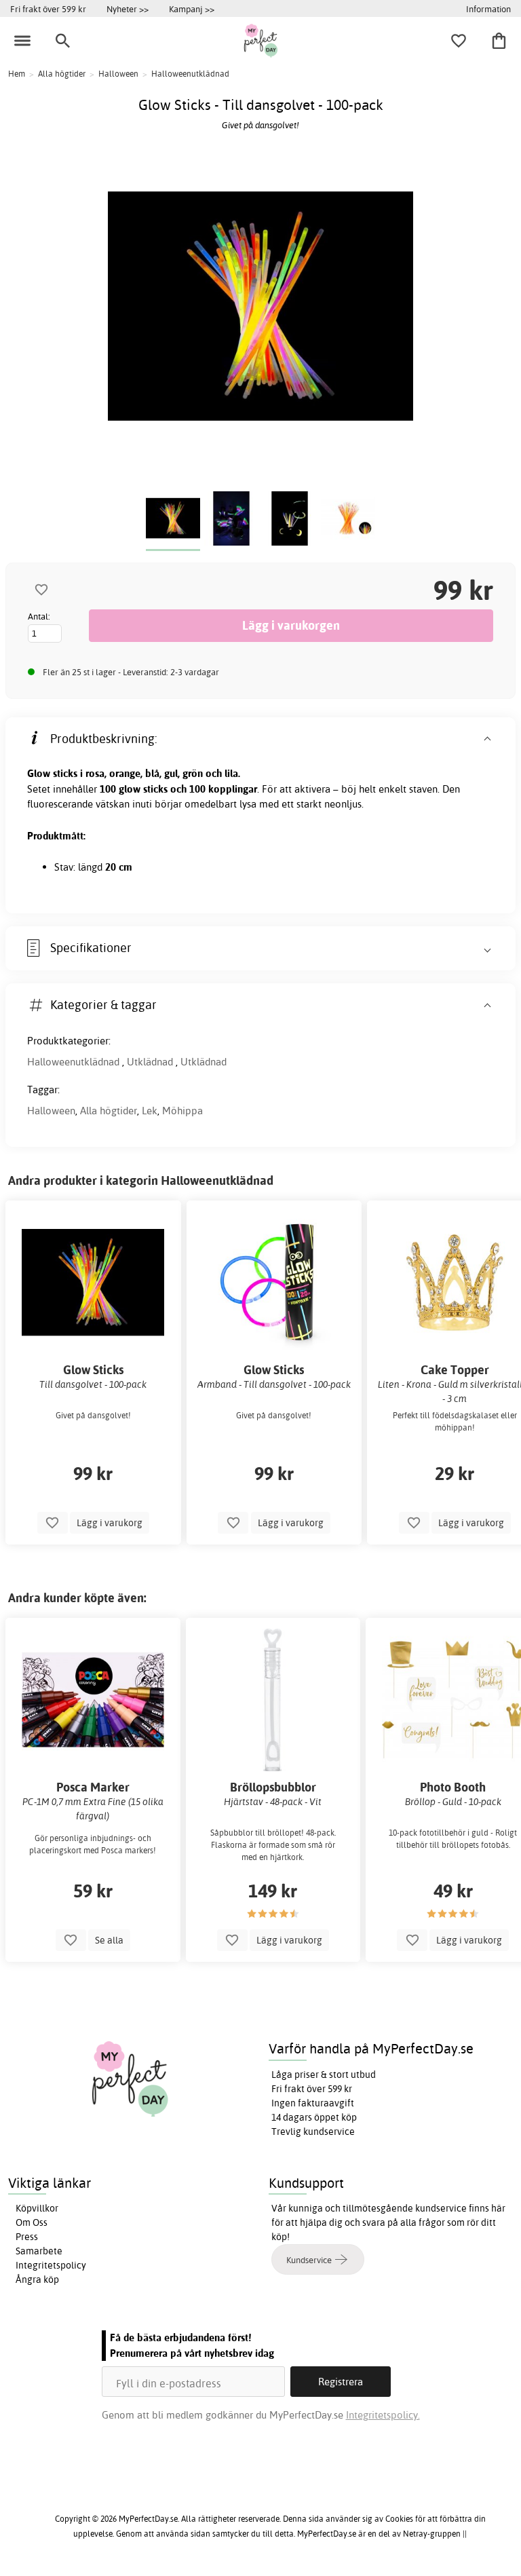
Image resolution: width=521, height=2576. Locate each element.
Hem (17, 74)
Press (27, 2237)
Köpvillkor (37, 2208)
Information (488, 9)
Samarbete (39, 2251)
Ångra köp (37, 2279)
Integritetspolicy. (383, 2415)
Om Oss (32, 2222)
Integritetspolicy (51, 2265)
